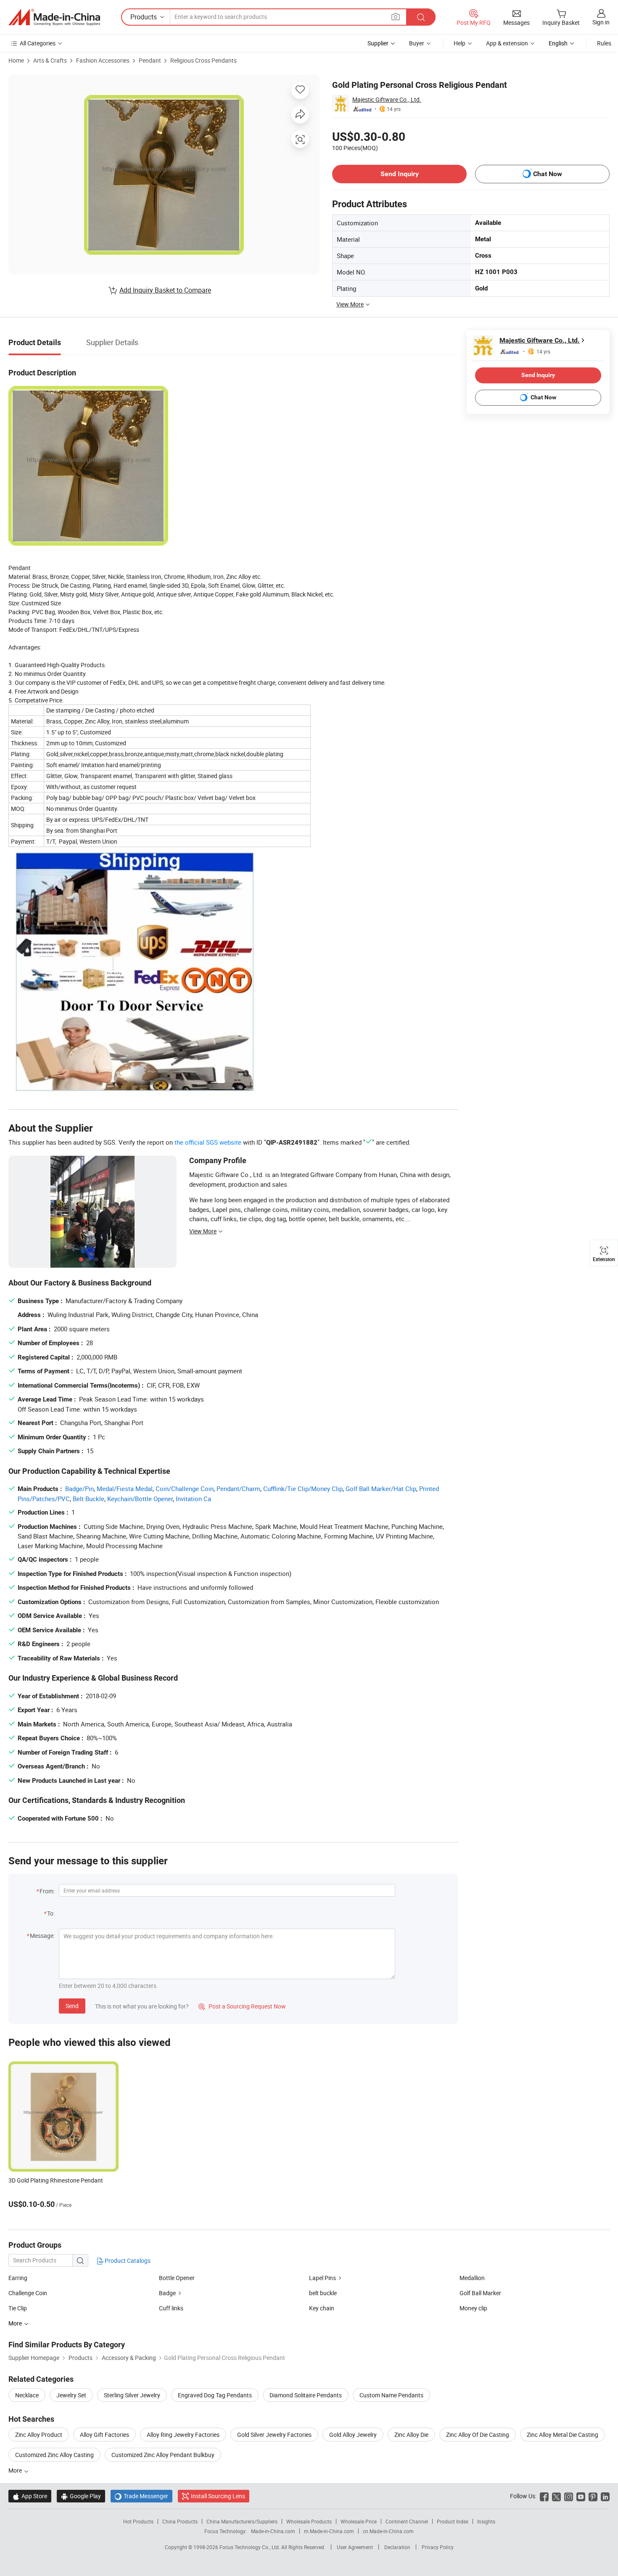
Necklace (27, 2395)
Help (460, 43)
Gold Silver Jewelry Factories (274, 2435)
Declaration (397, 2547)
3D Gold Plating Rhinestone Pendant (56, 2180)
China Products (180, 2521)
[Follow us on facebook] (544, 2496)
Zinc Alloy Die (411, 2435)
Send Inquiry (400, 174)
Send (72, 2006)
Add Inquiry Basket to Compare (165, 290)
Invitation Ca (193, 1499)
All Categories (38, 43)
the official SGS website (208, 1142)
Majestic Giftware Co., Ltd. (387, 99)
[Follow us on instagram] (569, 2496)
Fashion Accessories (103, 60)
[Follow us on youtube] (581, 2496)
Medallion (472, 2278)
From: (47, 1891)
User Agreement (355, 2547)
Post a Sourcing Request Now (242, 2006)
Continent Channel (407, 2521)
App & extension (507, 43)
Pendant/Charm (238, 1489)
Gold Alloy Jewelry (353, 2435)
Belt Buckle (88, 1499)
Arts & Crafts (50, 60)
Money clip (473, 2308)
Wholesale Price (359, 2521)
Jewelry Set (71, 2395)
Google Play (81, 2496)
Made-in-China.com (273, 2531)
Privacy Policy (438, 2547)
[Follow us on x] (556, 2496)
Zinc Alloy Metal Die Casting (563, 2435)
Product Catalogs (127, 2261)
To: (51, 1913)
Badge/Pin (79, 1489)
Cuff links (171, 2308)
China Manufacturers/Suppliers (242, 2521)
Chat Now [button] (548, 174)
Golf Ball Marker (480, 2293)
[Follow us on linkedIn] (605, 2496)
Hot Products (138, 2521)
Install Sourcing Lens (218, 2496)
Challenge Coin (28, 2293)
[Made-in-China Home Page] (54, 17)
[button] (396, 17)
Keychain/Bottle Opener (140, 1499)
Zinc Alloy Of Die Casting (478, 2435)
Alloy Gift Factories (104, 2435)
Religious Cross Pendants (203, 60)
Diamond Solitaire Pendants (306, 2395)
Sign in (601, 22)
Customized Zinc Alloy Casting (54, 2455)
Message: (42, 1936)
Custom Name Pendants (391, 2395)
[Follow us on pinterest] (593, 2496)
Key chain (322, 2308)
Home (16, 60)
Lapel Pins (322, 2278)
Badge (167, 2293)
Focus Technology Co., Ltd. (250, 2547)
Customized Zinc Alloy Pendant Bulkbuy (163, 2455)
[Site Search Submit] (421, 17)
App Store (30, 2496)
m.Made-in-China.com (329, 2531)
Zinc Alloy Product (39, 2435)
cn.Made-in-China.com (388, 2531)
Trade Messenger (141, 2496)
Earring (18, 2278)
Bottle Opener (177, 2278)
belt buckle (323, 2293)
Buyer (417, 43)
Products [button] (144, 17)
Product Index (453, 2521)
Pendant (150, 60)
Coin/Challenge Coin (185, 1489)
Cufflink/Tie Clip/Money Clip (303, 1489)
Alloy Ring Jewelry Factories (183, 2435)
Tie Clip (18, 2308)
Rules (604, 43)
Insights (486, 2521)
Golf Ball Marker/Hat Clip (381, 1489)
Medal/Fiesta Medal (125, 1489)
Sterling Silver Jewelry (132, 2395)
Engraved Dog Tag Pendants (215, 2395)
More (16, 2470)
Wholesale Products (309, 2521)
